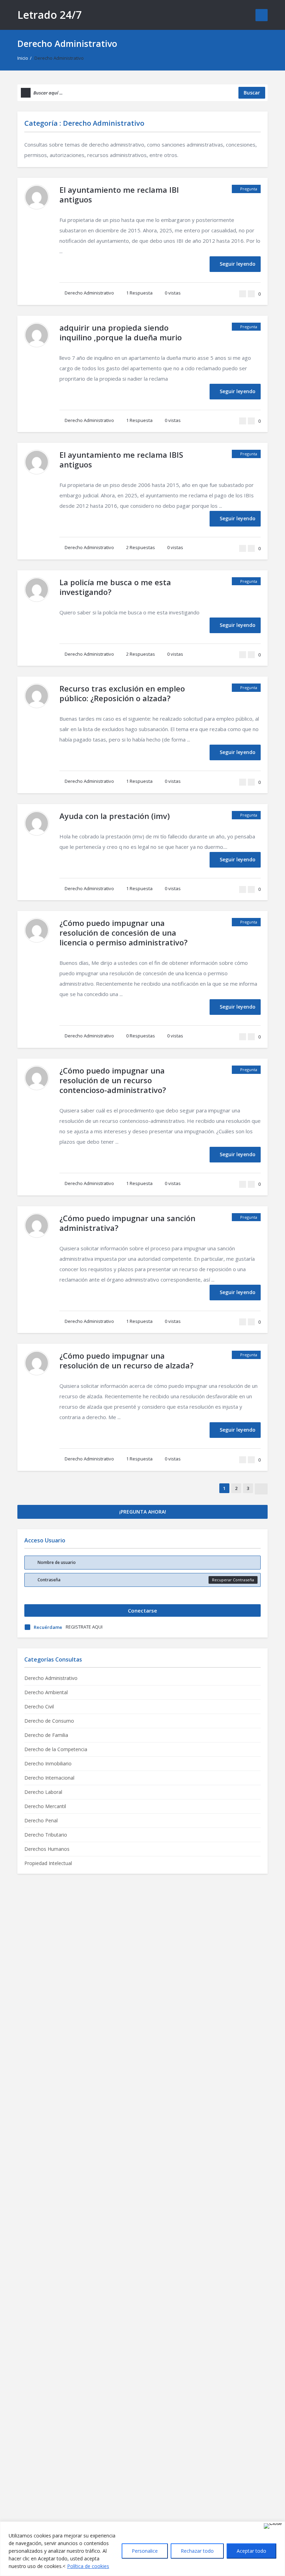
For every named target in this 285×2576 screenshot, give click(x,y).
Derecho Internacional (49, 1778)
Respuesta (139, 293)
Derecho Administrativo (89, 293)
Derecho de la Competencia (56, 1749)
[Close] (273, 2526)
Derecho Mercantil (45, 1806)
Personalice (145, 2551)
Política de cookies (88, 2566)
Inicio (23, 58)
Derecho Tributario (46, 1835)
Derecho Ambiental (46, 1692)
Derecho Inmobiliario (48, 1763)
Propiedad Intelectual (48, 1863)
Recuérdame (48, 1627)
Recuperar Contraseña (233, 1580)
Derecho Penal (41, 1820)
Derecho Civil (39, 1707)
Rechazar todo (197, 2551)
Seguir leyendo (238, 264)
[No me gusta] (251, 294)
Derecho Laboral (43, 1792)
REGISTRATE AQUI (84, 1627)
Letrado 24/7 (50, 15)
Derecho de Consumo (49, 1721)
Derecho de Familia (46, 1735)
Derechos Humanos (47, 1849)
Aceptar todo (251, 2551)
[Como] (243, 294)
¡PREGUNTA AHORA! (143, 1512)
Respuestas (141, 547)
